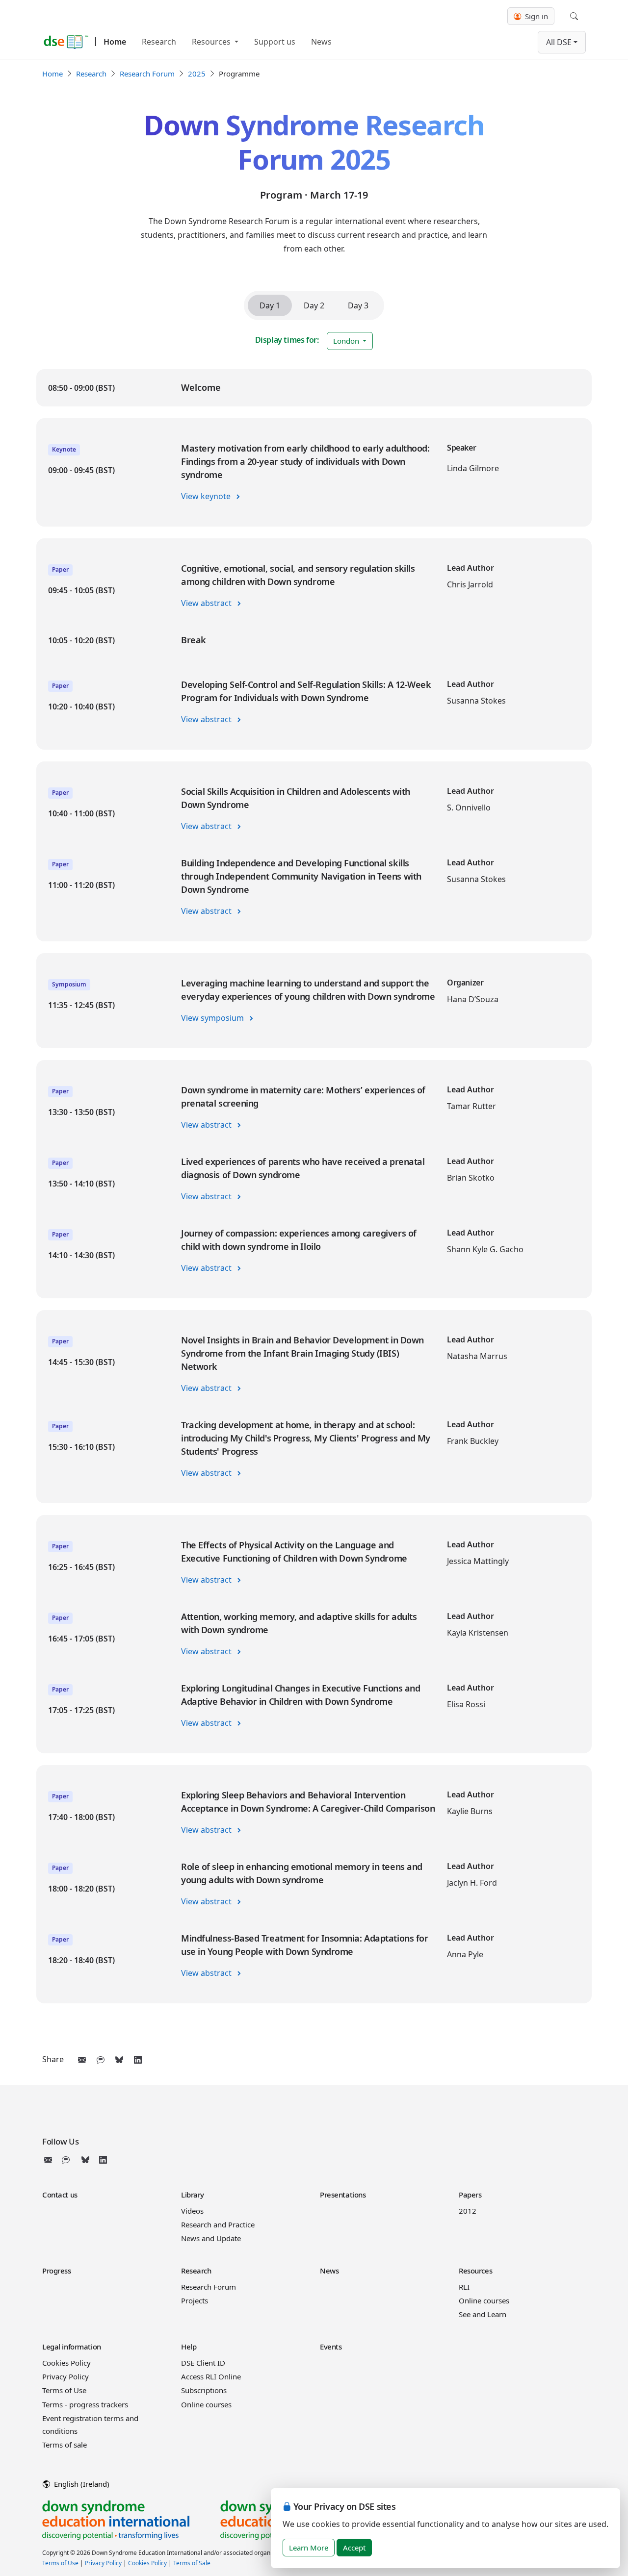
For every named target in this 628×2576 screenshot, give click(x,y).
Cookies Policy (66, 2363)
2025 (197, 74)
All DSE (559, 42)
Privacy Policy (65, 2376)
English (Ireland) (81, 2484)
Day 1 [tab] (270, 305)
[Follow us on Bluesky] (85, 2160)
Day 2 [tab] (314, 305)
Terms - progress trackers (85, 2404)
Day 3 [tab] (358, 305)
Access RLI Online (211, 2376)
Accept (354, 2548)
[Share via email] (82, 2060)
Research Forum (147, 74)
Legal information (72, 2347)
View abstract (207, 603)
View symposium (213, 1018)
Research (159, 42)
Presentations (343, 2195)
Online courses (484, 2300)
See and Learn (483, 2314)
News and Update (211, 2238)
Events (331, 2347)
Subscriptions (204, 2390)
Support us (275, 42)
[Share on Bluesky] (119, 2060)
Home (115, 42)
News (321, 42)
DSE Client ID (203, 2363)
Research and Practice (218, 2224)
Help (189, 2347)
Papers (470, 2195)
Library (193, 2195)
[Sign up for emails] (50, 2160)
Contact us (60, 2195)
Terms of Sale (192, 2563)
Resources (212, 42)
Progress (57, 2271)
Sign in (536, 16)
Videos (192, 2211)
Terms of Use (64, 2390)
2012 (468, 2211)
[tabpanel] (314, 1186)
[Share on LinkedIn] (138, 2060)
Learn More (309, 2548)
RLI (464, 2287)
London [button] (347, 341)
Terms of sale (65, 2445)
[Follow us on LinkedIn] (103, 2160)
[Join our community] (68, 2160)
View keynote (207, 496)
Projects (195, 2300)
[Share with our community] (101, 2060)
